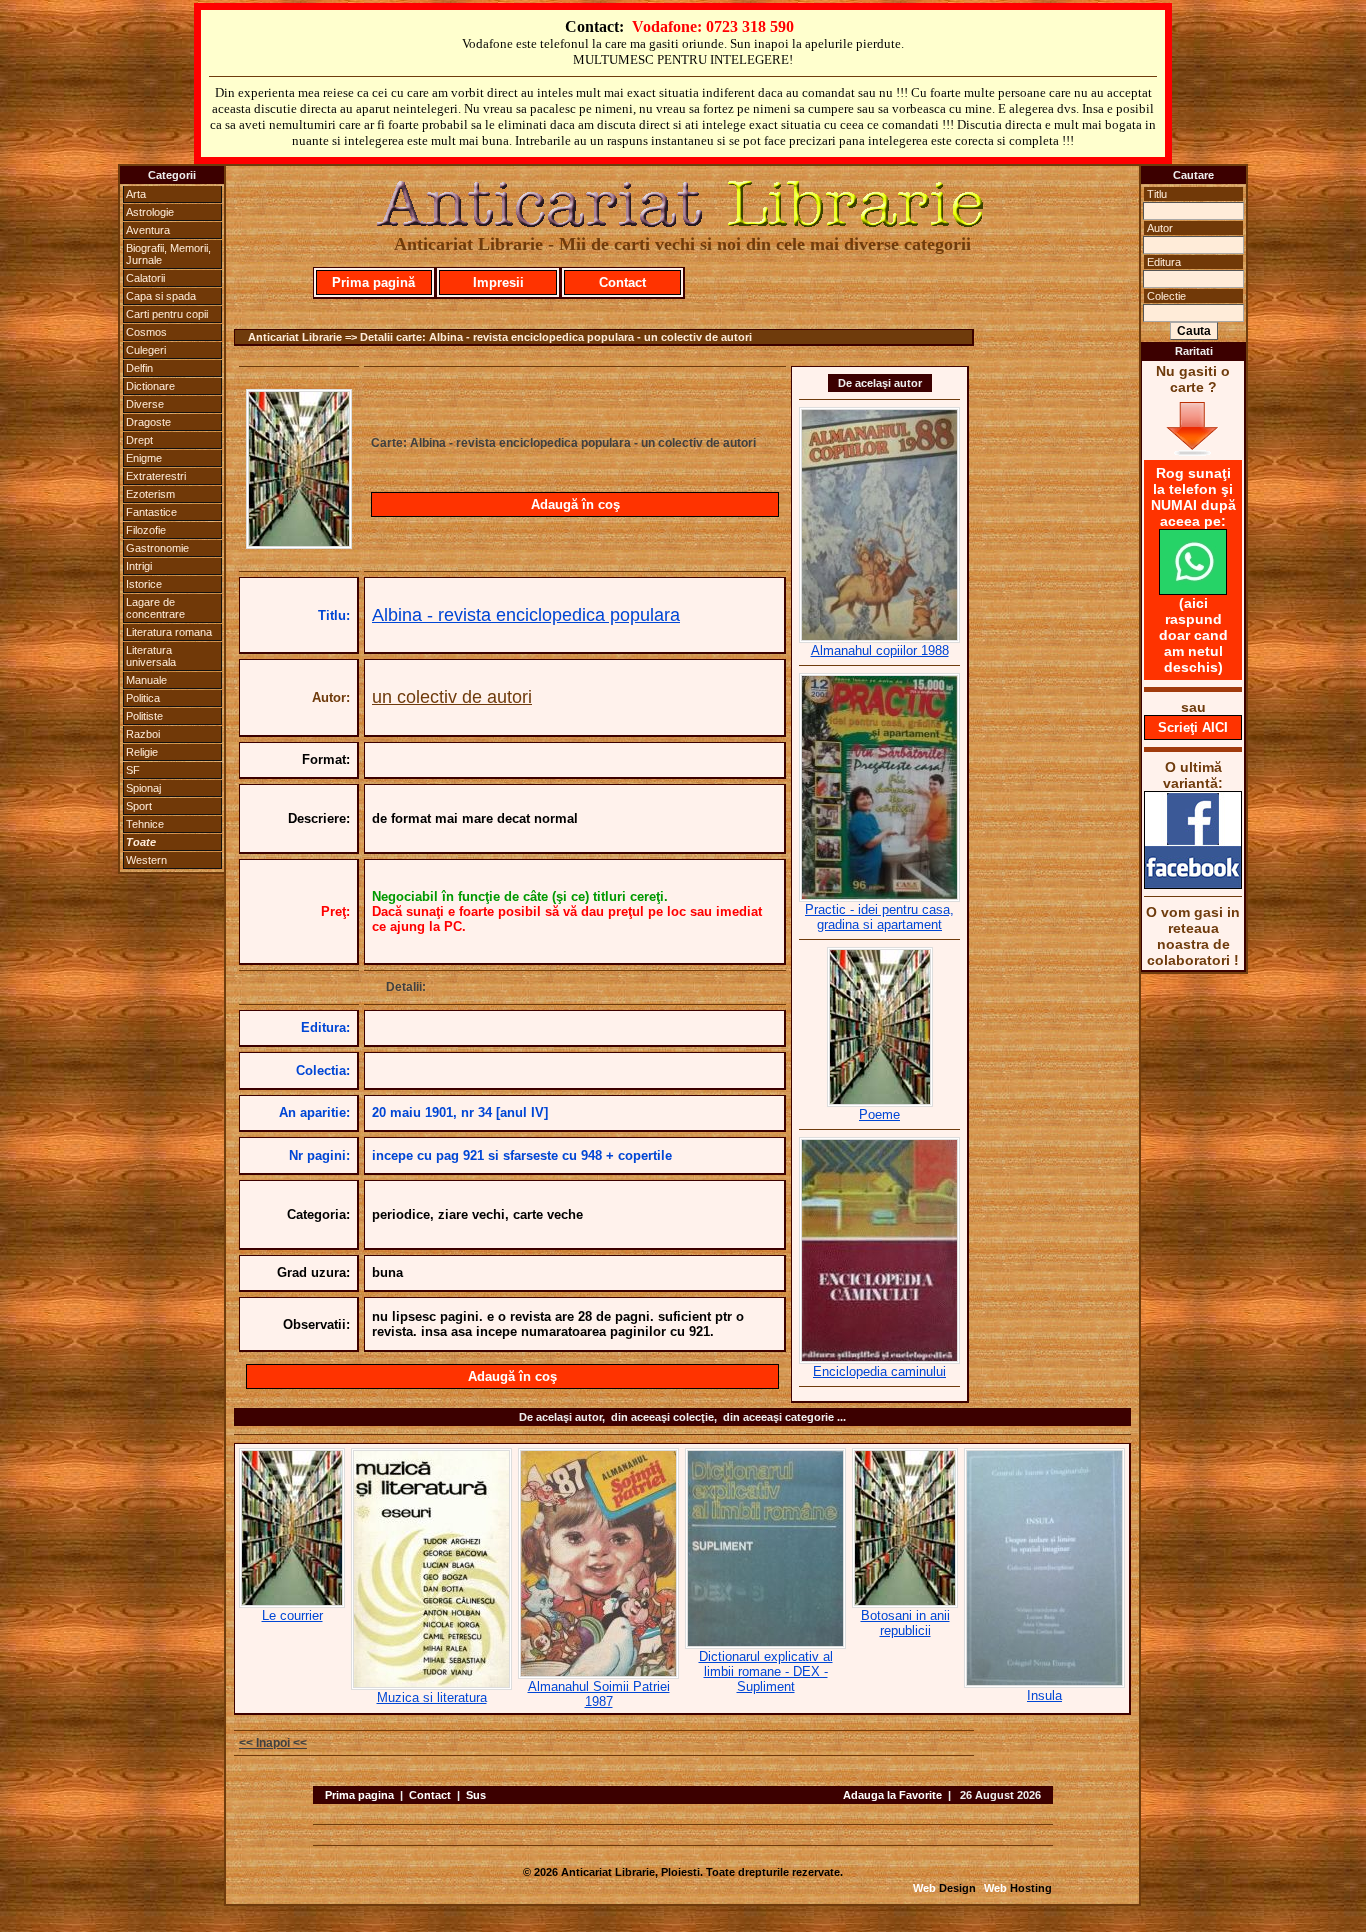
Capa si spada (161, 296)
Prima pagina (359, 1795)
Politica (143, 698)
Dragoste (148, 422)
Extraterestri (156, 476)
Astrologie (150, 212)
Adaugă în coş (575, 504)
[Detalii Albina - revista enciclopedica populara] (299, 543)
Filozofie (146, 530)
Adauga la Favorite (892, 1795)
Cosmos (146, 332)
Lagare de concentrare (155, 608)
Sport (139, 806)
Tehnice (145, 824)
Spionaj (143, 788)
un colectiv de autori (452, 697)
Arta (136, 194)
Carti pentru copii (167, 314)
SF (133, 770)
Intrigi (139, 566)
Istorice (144, 584)
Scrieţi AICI (1193, 727)
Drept (139, 440)
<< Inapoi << (273, 1743)
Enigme (144, 458)
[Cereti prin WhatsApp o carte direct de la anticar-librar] (1193, 590)
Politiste (144, 716)
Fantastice (151, 512)
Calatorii (145, 278)
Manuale (146, 680)
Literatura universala (151, 656)
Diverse (145, 404)
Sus (476, 1795)
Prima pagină (373, 282)
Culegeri (146, 350)
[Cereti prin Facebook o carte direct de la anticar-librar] (1193, 884)
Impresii (498, 282)
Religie (142, 752)
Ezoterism (150, 494)
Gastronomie (157, 548)
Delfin (139, 368)
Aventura (148, 230)
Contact (622, 282)
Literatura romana (169, 632)
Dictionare (150, 386)
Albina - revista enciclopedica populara (526, 615)
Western (146, 860)
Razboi (143, 734)
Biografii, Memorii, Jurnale (168, 254)
